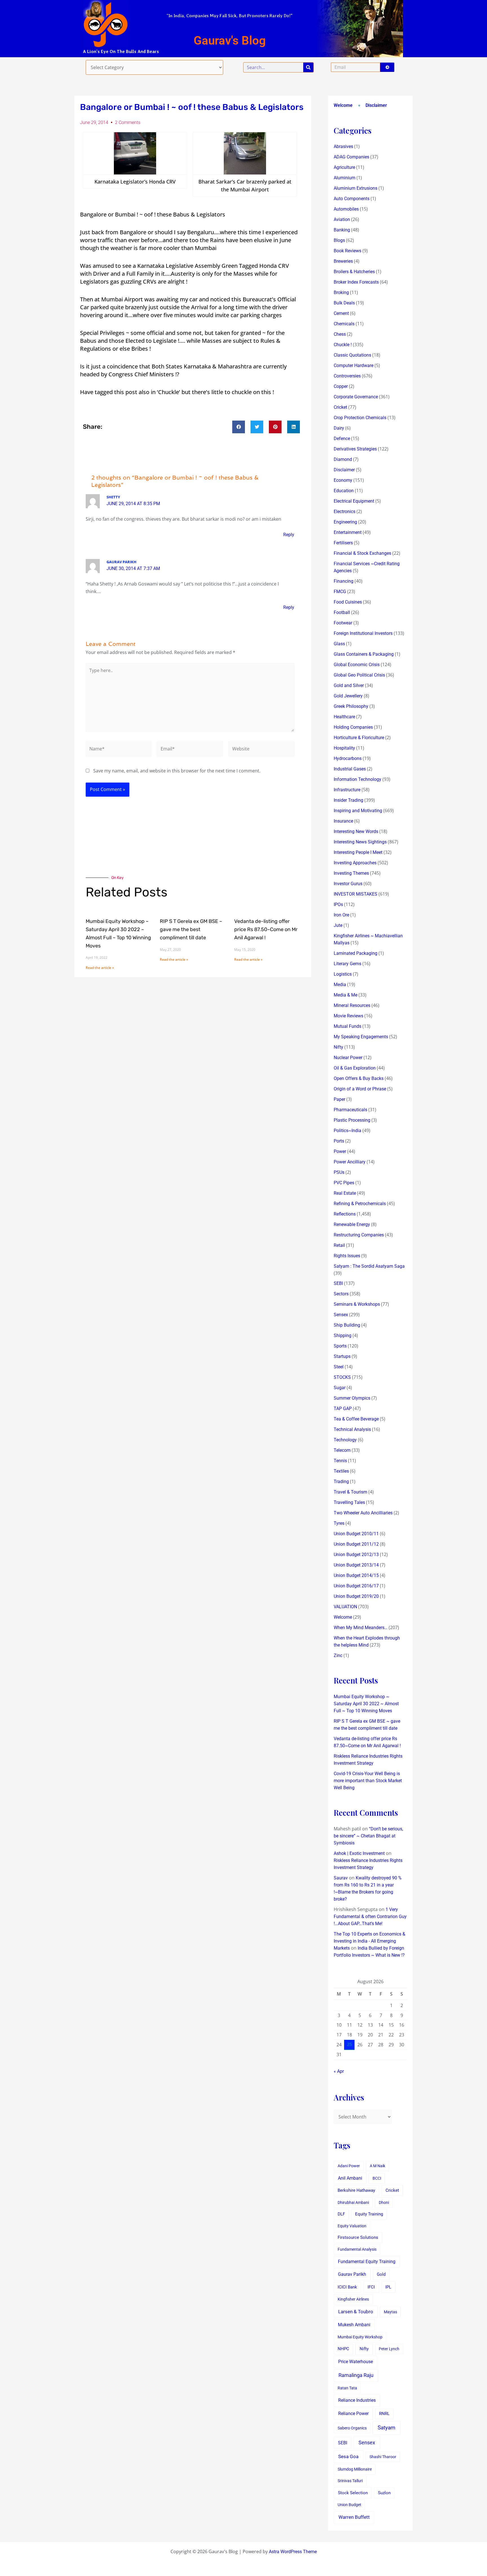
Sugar (340, 1388)
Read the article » (100, 968)
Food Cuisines (348, 602)
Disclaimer (376, 105)
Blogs (339, 240)
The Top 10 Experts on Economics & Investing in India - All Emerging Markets (369, 1941)
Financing (344, 581)
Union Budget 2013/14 (356, 1565)
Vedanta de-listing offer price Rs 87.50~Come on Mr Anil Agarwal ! (266, 929)
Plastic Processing (352, 1120)
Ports (339, 1141)
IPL (388, 2287)
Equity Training (369, 2214)
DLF (341, 2214)
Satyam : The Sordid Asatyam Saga (369, 1266)
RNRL (384, 2414)
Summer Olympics (352, 1398)
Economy (343, 480)
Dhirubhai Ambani (353, 2202)
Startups (342, 1356)
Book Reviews (347, 251)
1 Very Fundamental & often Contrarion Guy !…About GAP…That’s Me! (370, 1916)
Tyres (339, 1523)
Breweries (343, 261)
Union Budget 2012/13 (356, 1555)
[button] (239, 427)
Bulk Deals (344, 303)
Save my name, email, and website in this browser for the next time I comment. (177, 771)
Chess (340, 334)
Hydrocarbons (348, 758)
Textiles (341, 1471)
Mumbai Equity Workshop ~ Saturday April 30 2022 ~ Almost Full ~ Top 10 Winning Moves (366, 1704)
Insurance (343, 821)
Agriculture (344, 167)
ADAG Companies (351, 157)
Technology (345, 1440)
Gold (381, 2274)
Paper (339, 1099)
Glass (339, 644)
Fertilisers (343, 543)
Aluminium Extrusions (356, 188)
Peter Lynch (389, 2349)
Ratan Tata (347, 2388)
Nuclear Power (348, 1058)
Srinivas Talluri (350, 2481)
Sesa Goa (348, 2456)
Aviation (342, 219)
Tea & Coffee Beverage (356, 1419)
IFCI (371, 2287)
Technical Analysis (352, 1429)
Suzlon (384, 2493)
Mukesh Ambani (354, 2325)
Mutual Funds (347, 1026)
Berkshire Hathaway (356, 2191)
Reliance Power (353, 2413)
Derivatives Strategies (355, 449)
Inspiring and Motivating (358, 811)
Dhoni (384, 2202)
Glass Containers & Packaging (364, 654)
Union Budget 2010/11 (356, 1534)
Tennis (340, 1461)
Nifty (338, 1047)
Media (340, 985)
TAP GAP (343, 1409)
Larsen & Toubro (356, 2312)
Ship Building (347, 1325)
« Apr (339, 2071)
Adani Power (349, 2166)
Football (342, 612)
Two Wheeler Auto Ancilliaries (363, 1513)
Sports (340, 1346)
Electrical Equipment (354, 501)
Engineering (345, 522)
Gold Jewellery (348, 696)
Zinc (338, 1655)
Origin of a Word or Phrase (360, 1089)
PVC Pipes (344, 1183)
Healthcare (344, 717)
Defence (342, 438)
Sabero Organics (352, 2428)
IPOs (338, 904)
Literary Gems (347, 964)
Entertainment (348, 532)
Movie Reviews (348, 1016)
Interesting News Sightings (360, 842)
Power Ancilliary (350, 1162)
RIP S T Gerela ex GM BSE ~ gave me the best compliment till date (191, 929)
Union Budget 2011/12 (356, 1544)
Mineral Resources (352, 1005)
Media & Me (346, 995)
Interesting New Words (356, 831)
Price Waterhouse (356, 2362)
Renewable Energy (352, 1224)
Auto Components (352, 199)
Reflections (345, 1214)
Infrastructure (347, 790)
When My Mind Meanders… (361, 1628)
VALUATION (345, 1607)
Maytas (390, 2312)
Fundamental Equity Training (367, 2262)
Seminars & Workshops (357, 1304)
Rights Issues (347, 1256)
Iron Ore (341, 915)
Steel (339, 1367)
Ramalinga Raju (356, 2375)
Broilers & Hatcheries (354, 272)
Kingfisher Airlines (353, 2299)
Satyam (387, 2428)
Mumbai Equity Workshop (360, 2337)
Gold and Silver (349, 685)
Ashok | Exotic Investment (359, 1853)
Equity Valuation (352, 2226)
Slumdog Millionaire (355, 2469)
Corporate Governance (356, 397)
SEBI (338, 1283)
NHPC (343, 2349)
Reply (289, 535)
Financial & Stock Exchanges (362, 553)
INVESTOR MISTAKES (356, 894)
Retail (339, 1245)
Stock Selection (353, 2493)
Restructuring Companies (359, 1235)
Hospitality (344, 748)
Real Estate (345, 1193)
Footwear (343, 623)
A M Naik (378, 2166)
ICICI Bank (347, 2287)
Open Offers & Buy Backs (359, 1078)
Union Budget (349, 2505)
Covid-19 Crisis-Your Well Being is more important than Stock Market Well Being (368, 1781)
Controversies (347, 376)
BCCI (377, 2178)
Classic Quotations (352, 355)
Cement (341, 313)
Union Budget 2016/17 (356, 1586)
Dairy (339, 428)
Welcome (343, 105)
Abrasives (343, 146)
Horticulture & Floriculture (359, 738)
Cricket (340, 407)
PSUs (339, 1172)
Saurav (341, 1878)
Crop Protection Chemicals (360, 418)
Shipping (343, 1336)
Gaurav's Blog (230, 40)
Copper (341, 386)
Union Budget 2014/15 (356, 1575)
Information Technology (357, 779)
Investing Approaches (355, 863)
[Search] (308, 67)
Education (344, 491)
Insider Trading (348, 800)
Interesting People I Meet (358, 852)
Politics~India (347, 1131)
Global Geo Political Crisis (359, 675)
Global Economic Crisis (357, 665)
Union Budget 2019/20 (356, 1596)
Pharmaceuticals (350, 1110)
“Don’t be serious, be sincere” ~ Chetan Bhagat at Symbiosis (368, 1836)
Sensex (341, 1315)
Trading (341, 1482)
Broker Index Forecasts (356, 282)
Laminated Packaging (356, 953)
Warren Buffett (354, 2517)
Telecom (342, 1450)
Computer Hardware (354, 365)
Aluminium (345, 178)
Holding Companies (353, 727)
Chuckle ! (343, 345)
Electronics (345, 512)
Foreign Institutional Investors (363, 633)
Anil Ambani (350, 2178)
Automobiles (346, 209)
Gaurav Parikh (352, 2274)
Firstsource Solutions (358, 2238)
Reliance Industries (357, 2400)
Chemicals (344, 324)
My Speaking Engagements (361, 1037)
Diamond (343, 459)
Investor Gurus (348, 884)
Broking (341, 292)
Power (340, 1151)
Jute (338, 925)
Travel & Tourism (350, 1492)
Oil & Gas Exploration (355, 1068)
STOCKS (342, 1377)
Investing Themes (351, 873)
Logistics (343, 974)
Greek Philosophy (351, 706)
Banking (342, 230)
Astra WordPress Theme (293, 2552)
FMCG (340, 592)
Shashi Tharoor (383, 2457)
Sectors (341, 1294)
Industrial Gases (350, 769)
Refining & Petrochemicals (360, 1204)
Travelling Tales (349, 1502)
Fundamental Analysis (357, 2249)
